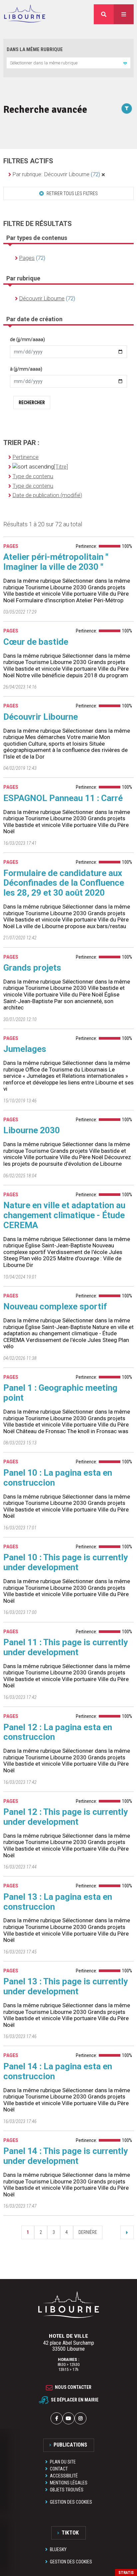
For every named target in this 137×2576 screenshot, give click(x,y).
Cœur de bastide (36, 642)
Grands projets (32, 968)
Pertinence (25, 457)
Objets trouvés (67, 2490)
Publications (70, 2445)
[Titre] (61, 467)
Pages (27, 258)
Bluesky (58, 2549)
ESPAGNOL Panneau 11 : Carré (63, 798)
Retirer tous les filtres (72, 193)
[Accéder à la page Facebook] (57, 2418)
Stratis (126, 2573)
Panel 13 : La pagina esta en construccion (58, 1902)
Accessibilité (64, 2476)
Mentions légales (69, 2483)
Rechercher (32, 403)
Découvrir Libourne (41, 717)
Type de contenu (33, 476)
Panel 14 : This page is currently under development (66, 2156)
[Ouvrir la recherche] (104, 14)
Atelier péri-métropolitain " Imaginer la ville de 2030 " (56, 562)
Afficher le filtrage (127, 109)
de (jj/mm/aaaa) (27, 339)
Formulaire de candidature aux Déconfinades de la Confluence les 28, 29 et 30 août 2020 (64, 883)
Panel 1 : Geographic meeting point (60, 1393)
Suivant (127, 2232)
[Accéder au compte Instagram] (80, 2418)
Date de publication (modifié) (47, 495)
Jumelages (25, 1049)
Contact (59, 2469)
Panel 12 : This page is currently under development (66, 1817)
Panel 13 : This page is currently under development (66, 1986)
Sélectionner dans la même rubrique (44, 63)
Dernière (88, 2232)
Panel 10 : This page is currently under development (66, 1562)
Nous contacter (73, 2387)
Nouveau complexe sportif (55, 1306)
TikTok (70, 2533)
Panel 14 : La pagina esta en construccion (58, 2071)
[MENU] (124, 14)
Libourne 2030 (32, 1130)
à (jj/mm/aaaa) (26, 369)
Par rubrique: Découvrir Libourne (56, 174)
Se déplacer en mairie (75, 2399)
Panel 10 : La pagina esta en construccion (58, 1478)
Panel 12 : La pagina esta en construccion (58, 1732)
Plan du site (63, 2462)
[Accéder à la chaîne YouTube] (68, 2418)
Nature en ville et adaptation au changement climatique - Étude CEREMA (64, 1215)
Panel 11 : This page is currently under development (66, 1647)
